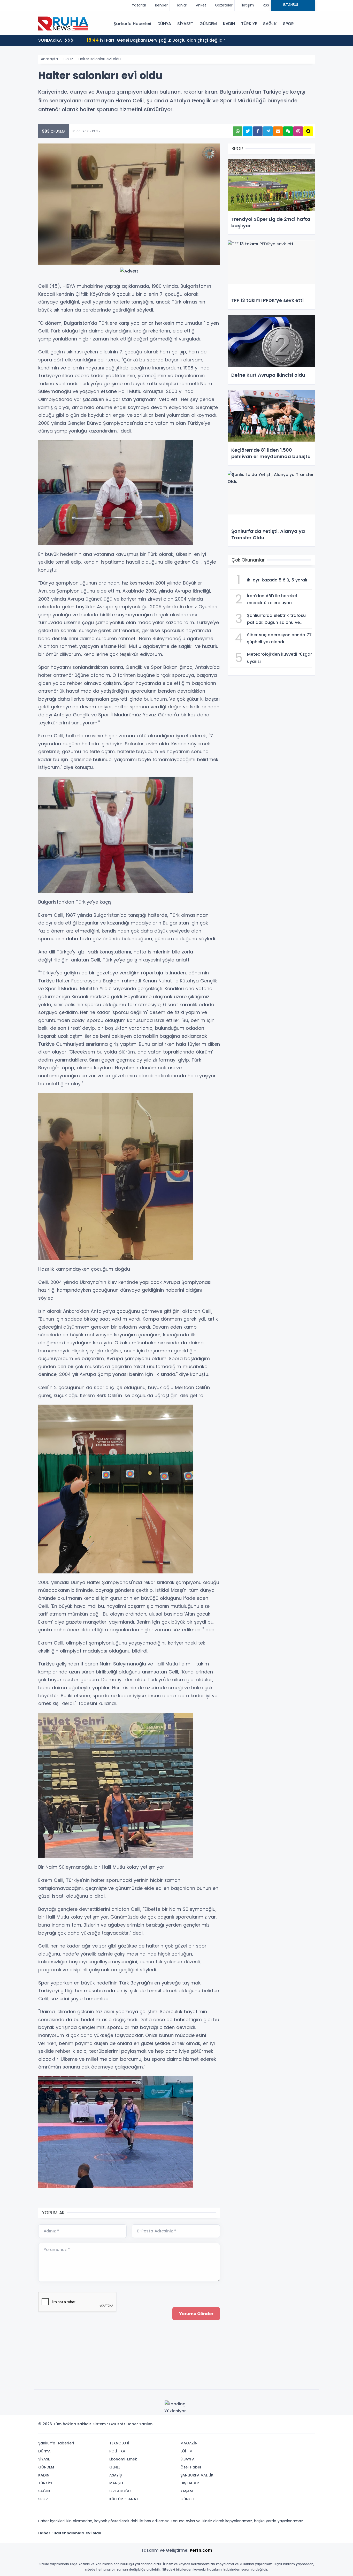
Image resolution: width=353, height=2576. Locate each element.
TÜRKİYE (249, 24)
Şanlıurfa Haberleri (132, 24)
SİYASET (185, 24)
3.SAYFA (187, 2459)
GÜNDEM (208, 24)
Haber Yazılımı (140, 2424)
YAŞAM (187, 2491)
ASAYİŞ (116, 2475)
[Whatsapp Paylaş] (238, 131)
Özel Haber (191, 2467)
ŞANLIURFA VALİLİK (197, 2475)
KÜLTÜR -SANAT (124, 2499)
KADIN (229, 24)
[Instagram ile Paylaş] (298, 131)
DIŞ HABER (190, 2483)
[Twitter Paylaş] (248, 131)
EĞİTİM (186, 2451)
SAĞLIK (270, 24)
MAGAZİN (189, 2443)
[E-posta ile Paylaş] (278, 131)
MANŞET (117, 2483)
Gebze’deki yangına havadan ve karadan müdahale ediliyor (159, 40)
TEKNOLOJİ (119, 2443)
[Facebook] (286, 2426)
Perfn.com (201, 2550)
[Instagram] (294, 2426)
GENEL (115, 2467)
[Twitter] (278, 2426)
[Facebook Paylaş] (258, 131)
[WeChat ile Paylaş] (288, 131)
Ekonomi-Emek (123, 2459)
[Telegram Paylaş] (268, 131)
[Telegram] (309, 2426)
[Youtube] (301, 2426)
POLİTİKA (117, 2451)
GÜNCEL (188, 2499)
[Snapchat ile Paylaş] (308, 131)
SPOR (288, 24)
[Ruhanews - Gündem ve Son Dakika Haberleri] (64, 23)
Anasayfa (49, 59)
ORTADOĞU (120, 2491)
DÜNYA (164, 24)
